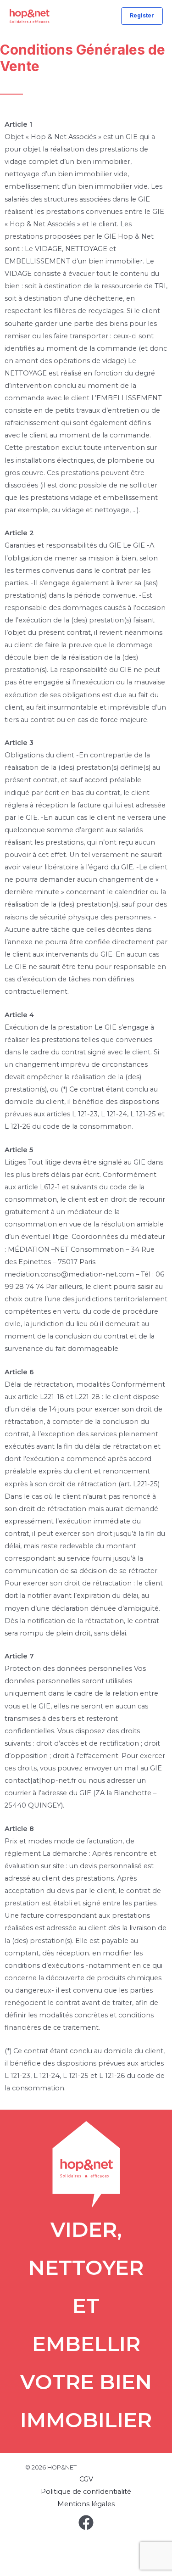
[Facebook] (86, 2523)
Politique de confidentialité (86, 2492)
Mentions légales (86, 2504)
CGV (86, 2479)
